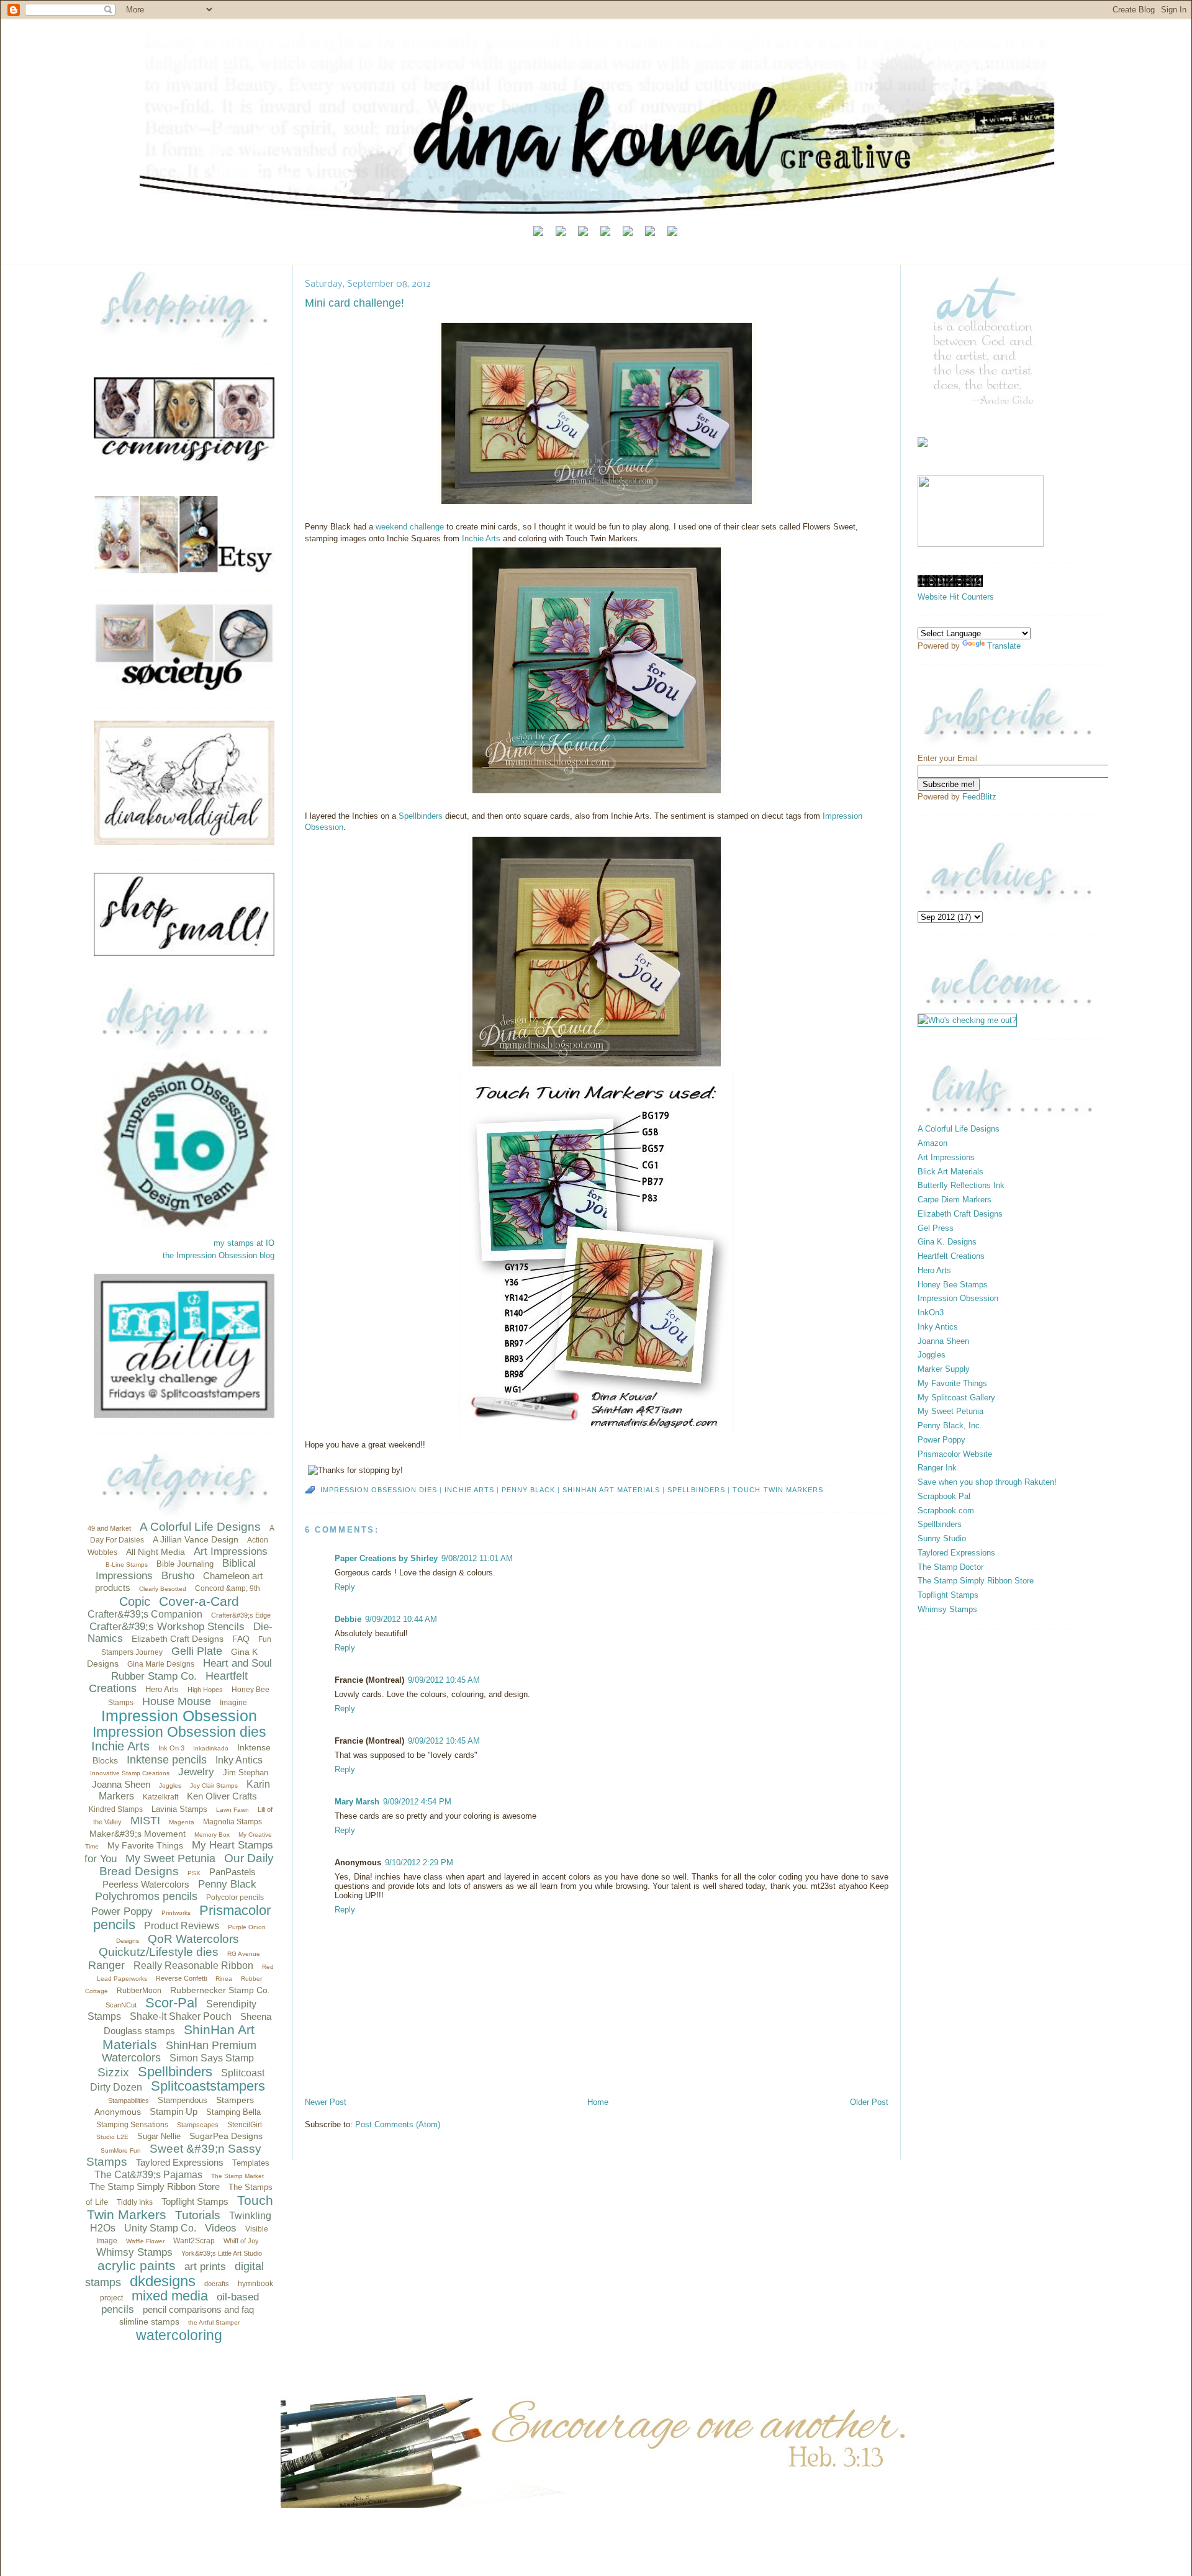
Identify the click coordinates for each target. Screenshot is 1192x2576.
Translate (1004, 646)
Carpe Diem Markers (955, 1200)
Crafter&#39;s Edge (241, 1615)
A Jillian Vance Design (196, 1539)
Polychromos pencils (146, 1896)
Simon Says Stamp (212, 2058)
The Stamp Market (237, 2176)
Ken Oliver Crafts (222, 1796)
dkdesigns (163, 2281)
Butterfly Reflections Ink (961, 1185)
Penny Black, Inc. (950, 1425)
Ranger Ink (937, 1468)
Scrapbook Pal (944, 1496)
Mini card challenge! (354, 303)
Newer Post (326, 2102)
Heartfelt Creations (951, 1256)
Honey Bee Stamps (953, 1285)
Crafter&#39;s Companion (145, 1614)
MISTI (145, 1821)
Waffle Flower (145, 2241)
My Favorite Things (145, 1845)
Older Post (869, 2102)
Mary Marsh (357, 1802)
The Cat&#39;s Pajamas (148, 2175)
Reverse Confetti (181, 1978)
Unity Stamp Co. (160, 2228)
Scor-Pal (171, 2003)
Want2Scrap (194, 2241)
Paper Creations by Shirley (386, 1558)
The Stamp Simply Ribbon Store (155, 2186)
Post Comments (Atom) (398, 2124)
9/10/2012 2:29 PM (419, 1862)
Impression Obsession (179, 1716)
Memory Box (212, 1835)
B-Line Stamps (127, 1565)
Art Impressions (231, 1551)
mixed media (170, 2296)
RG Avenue (244, 1954)
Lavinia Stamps (179, 1809)
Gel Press (936, 1228)
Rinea (224, 1979)
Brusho (178, 1576)
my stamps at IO (244, 1243)
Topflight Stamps (195, 2201)
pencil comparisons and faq (198, 2309)
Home (598, 2102)
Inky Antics (239, 1760)
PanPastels (233, 1872)
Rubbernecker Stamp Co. (220, 1990)
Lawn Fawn (233, 1810)
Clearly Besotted (163, 1589)
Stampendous (183, 2100)
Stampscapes (198, 2125)
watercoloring (179, 2335)
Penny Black (227, 1884)
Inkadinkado (211, 1748)
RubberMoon (139, 1991)
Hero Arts (162, 1689)
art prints (205, 2267)
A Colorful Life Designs (200, 1527)
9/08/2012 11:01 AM (477, 1558)
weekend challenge (409, 527)
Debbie (348, 1619)
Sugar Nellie (159, 2136)
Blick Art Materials (950, 1172)
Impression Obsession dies (179, 1732)
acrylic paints (137, 2265)
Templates (251, 2163)
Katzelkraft (160, 1797)
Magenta (182, 1822)
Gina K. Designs (947, 1242)
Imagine (233, 1703)
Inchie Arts (120, 1746)
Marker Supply (944, 1369)
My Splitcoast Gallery (956, 1398)
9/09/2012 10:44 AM (401, 1619)
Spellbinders (175, 2072)
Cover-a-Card (199, 1601)
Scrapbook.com (946, 1511)
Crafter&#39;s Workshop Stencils (167, 1627)
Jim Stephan (246, 1772)
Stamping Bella (233, 2112)
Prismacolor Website (955, 1454)
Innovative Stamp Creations (130, 1773)
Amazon (932, 1143)
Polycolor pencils (235, 1898)
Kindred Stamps (116, 1809)
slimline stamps (149, 2322)
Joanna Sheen (121, 1784)
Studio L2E (112, 2137)
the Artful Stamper (214, 2322)
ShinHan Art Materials (611, 1490)
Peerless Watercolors (146, 1884)
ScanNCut (121, 2005)
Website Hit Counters (956, 597)
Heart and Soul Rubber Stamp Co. (192, 1670)
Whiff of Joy (241, 2241)
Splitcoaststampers (208, 2086)
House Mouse (177, 1701)
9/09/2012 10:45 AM (444, 1680)
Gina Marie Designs (161, 1664)
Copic (135, 1601)
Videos (221, 2228)
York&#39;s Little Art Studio (222, 2253)
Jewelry (196, 1772)
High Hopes (205, 1690)
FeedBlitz (979, 797)
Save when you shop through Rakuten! (987, 1482)
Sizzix (113, 2072)
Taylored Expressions (180, 2162)
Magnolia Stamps (233, 1822)
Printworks (176, 1913)
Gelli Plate (197, 1651)
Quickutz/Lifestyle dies (159, 1952)
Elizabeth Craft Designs (178, 1639)
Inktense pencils (167, 1760)
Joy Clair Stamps (214, 1786)
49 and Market (109, 1528)
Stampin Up (174, 2111)
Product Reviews (182, 1926)
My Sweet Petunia (170, 1858)
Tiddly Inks (135, 2202)
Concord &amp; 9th (228, 1588)
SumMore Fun (121, 2150)
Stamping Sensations (132, 2125)
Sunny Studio (942, 1538)
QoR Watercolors (193, 1939)
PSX (194, 1873)
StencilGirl (245, 2125)
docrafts (217, 2284)
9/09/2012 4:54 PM (417, 1802)
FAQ (241, 1639)
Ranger (106, 1965)
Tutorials (198, 2215)
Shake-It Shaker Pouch (181, 2016)
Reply (345, 1587)
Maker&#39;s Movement (138, 1834)
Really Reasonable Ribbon (193, 1966)
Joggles (170, 1786)
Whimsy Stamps (134, 2252)
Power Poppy (122, 1912)
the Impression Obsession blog (219, 1255)
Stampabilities (129, 2101)
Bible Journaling (185, 1564)
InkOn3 (931, 1313)
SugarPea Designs (226, 2136)
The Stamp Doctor (950, 1567)
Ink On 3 (171, 1748)
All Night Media (156, 1552)
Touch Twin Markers (778, 1490)
